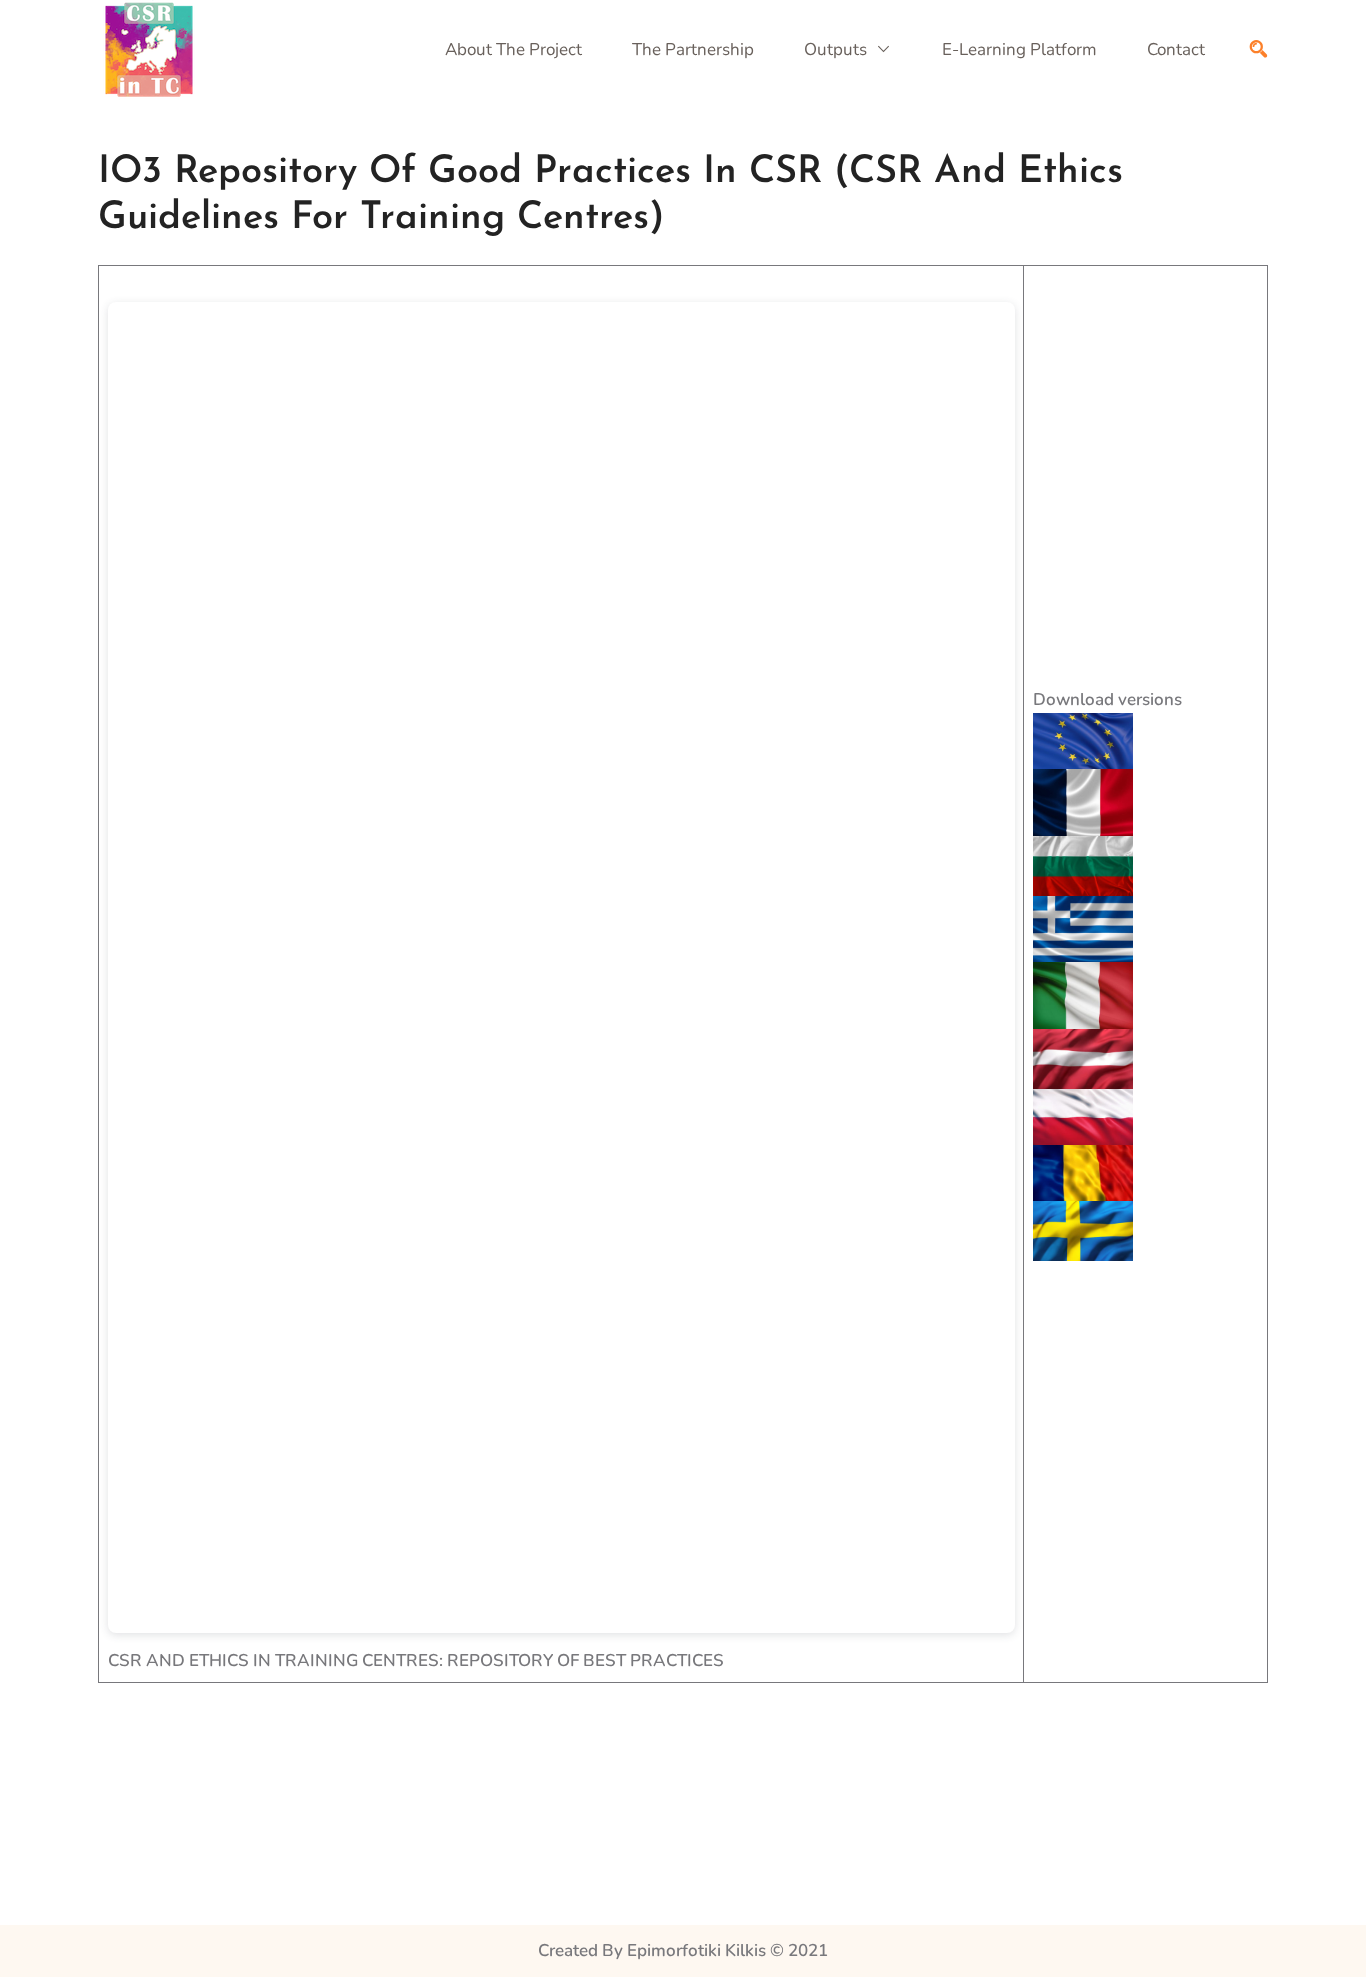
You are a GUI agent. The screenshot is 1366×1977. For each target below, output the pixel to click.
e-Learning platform (1019, 49)
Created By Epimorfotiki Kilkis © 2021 (683, 1950)
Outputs (835, 49)
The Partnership (693, 49)
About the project (513, 49)
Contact (1176, 49)
